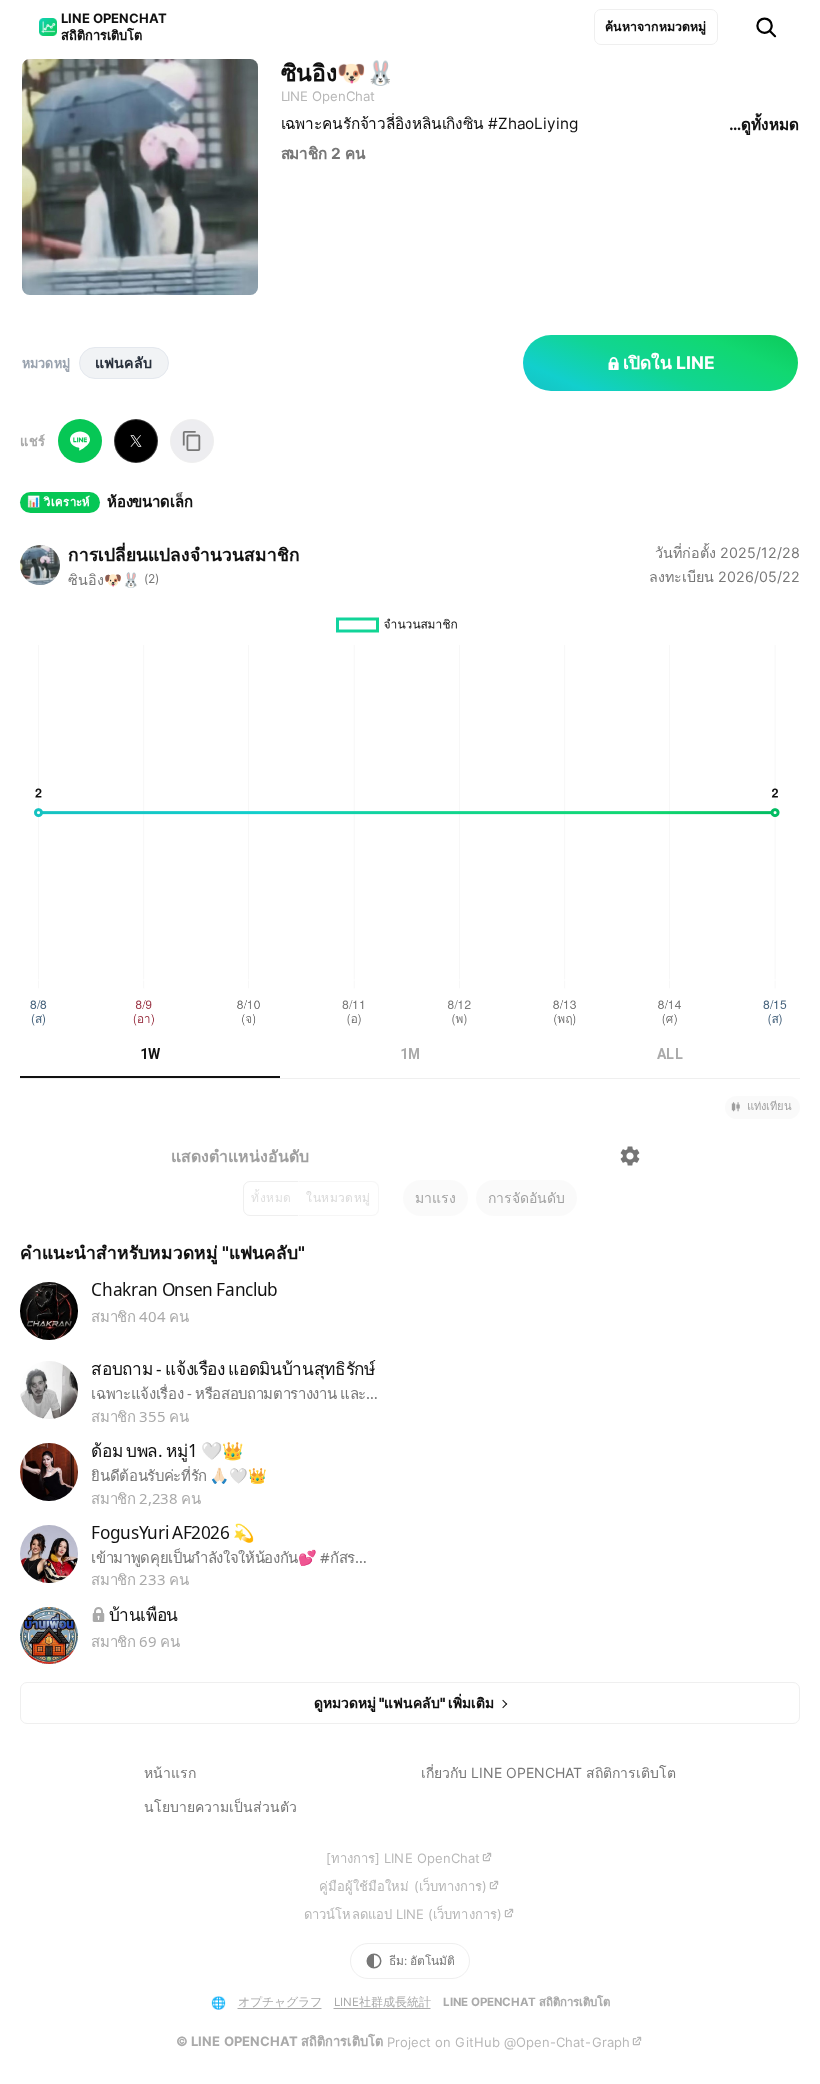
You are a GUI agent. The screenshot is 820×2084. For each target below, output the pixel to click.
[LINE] (80, 441)
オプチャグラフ (280, 2002)
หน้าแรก (170, 1772)
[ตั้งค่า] (630, 1156)
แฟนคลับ (123, 362)
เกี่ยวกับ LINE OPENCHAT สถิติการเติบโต (548, 1772)
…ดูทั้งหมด (763, 124)
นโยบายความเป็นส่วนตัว (220, 1806)
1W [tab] (150, 1054)
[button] (762, 1107)
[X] (136, 441)
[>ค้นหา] (766, 27)
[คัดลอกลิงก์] (192, 441)
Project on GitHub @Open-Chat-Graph (508, 2042)
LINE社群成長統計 (382, 2002)
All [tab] (670, 1054)
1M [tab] (410, 1054)
